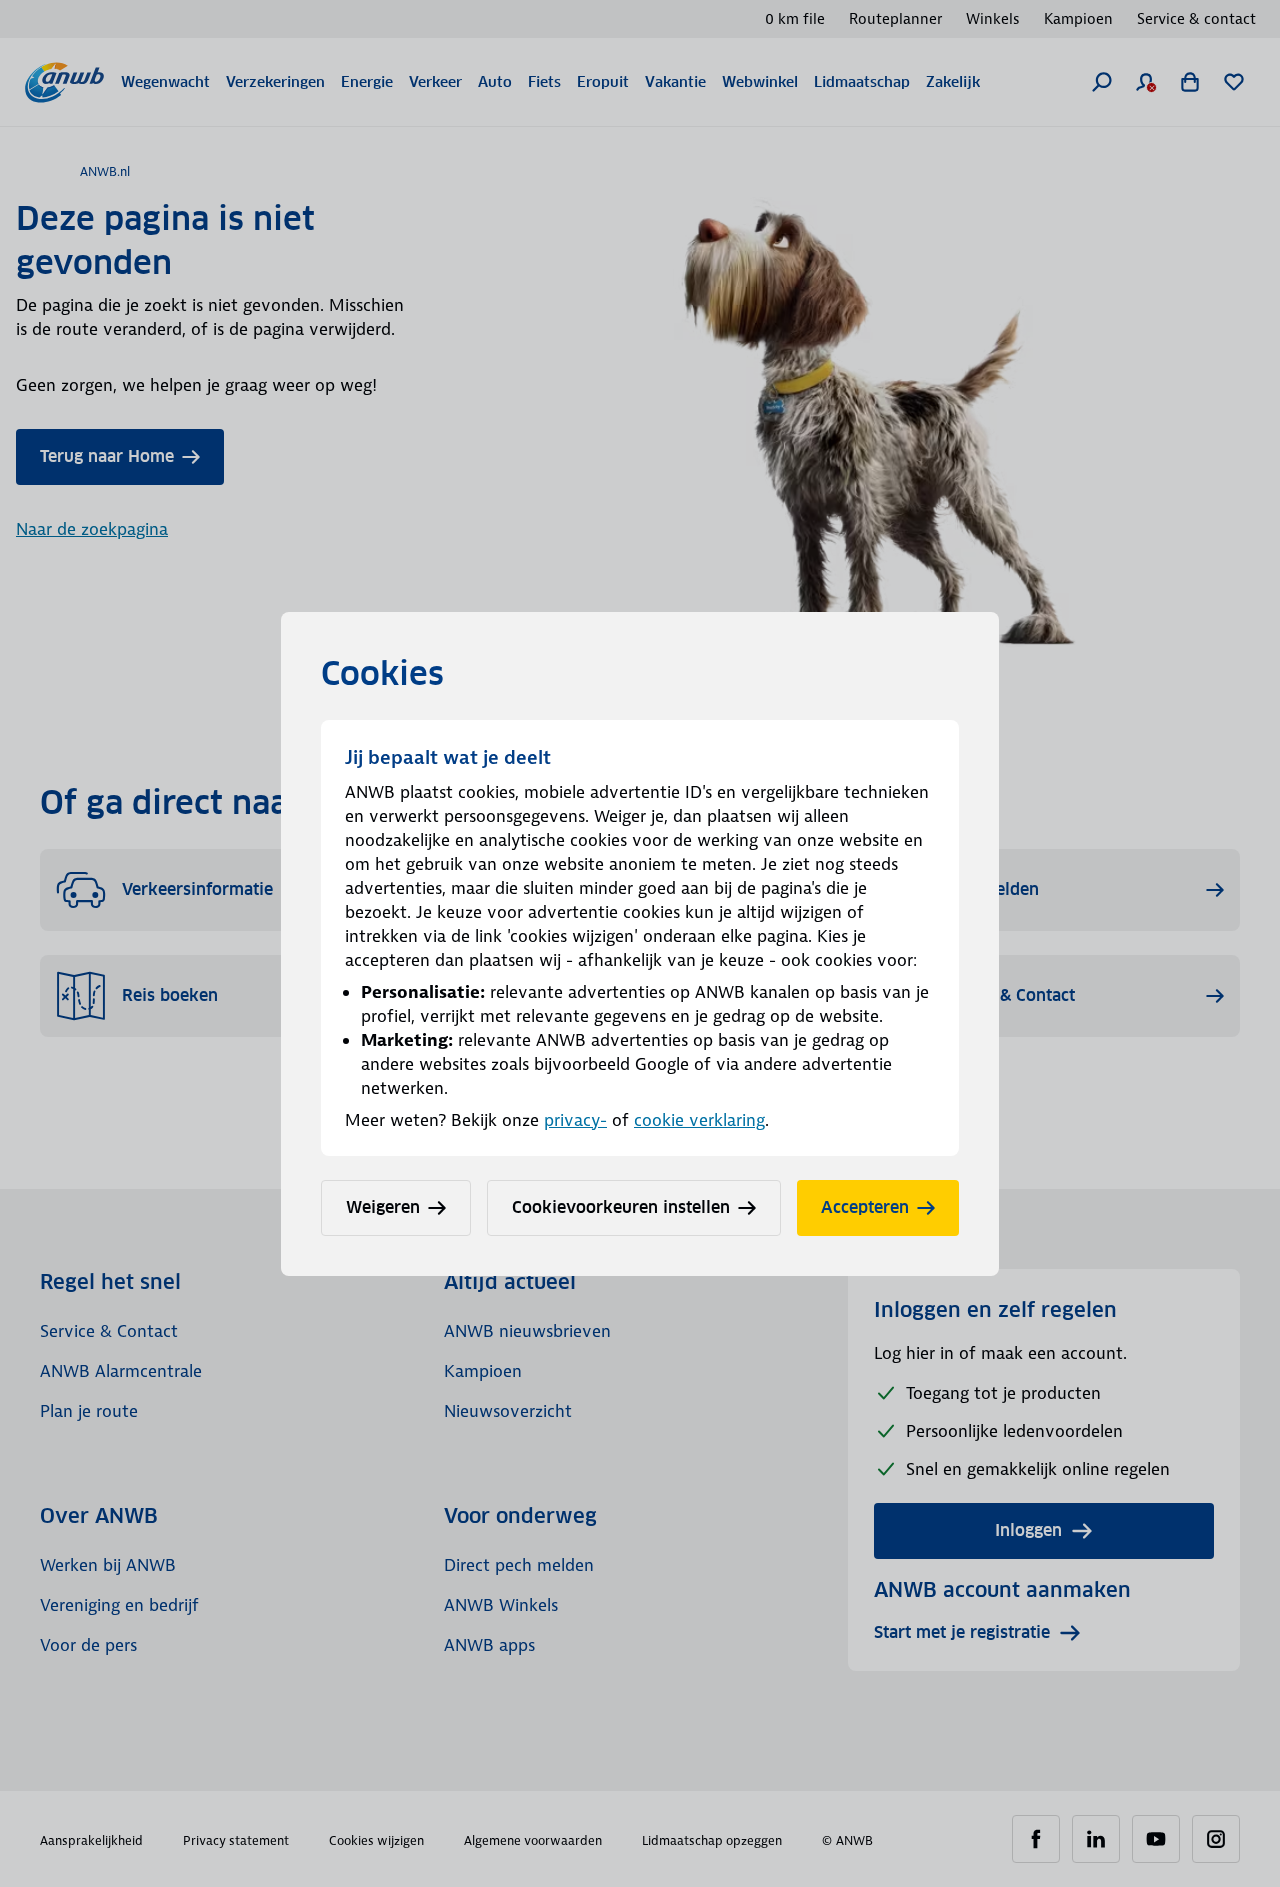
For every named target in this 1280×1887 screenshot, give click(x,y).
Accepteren (865, 1207)
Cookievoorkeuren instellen (621, 1207)
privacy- (575, 1120)
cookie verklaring (699, 1120)
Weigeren (383, 1207)
